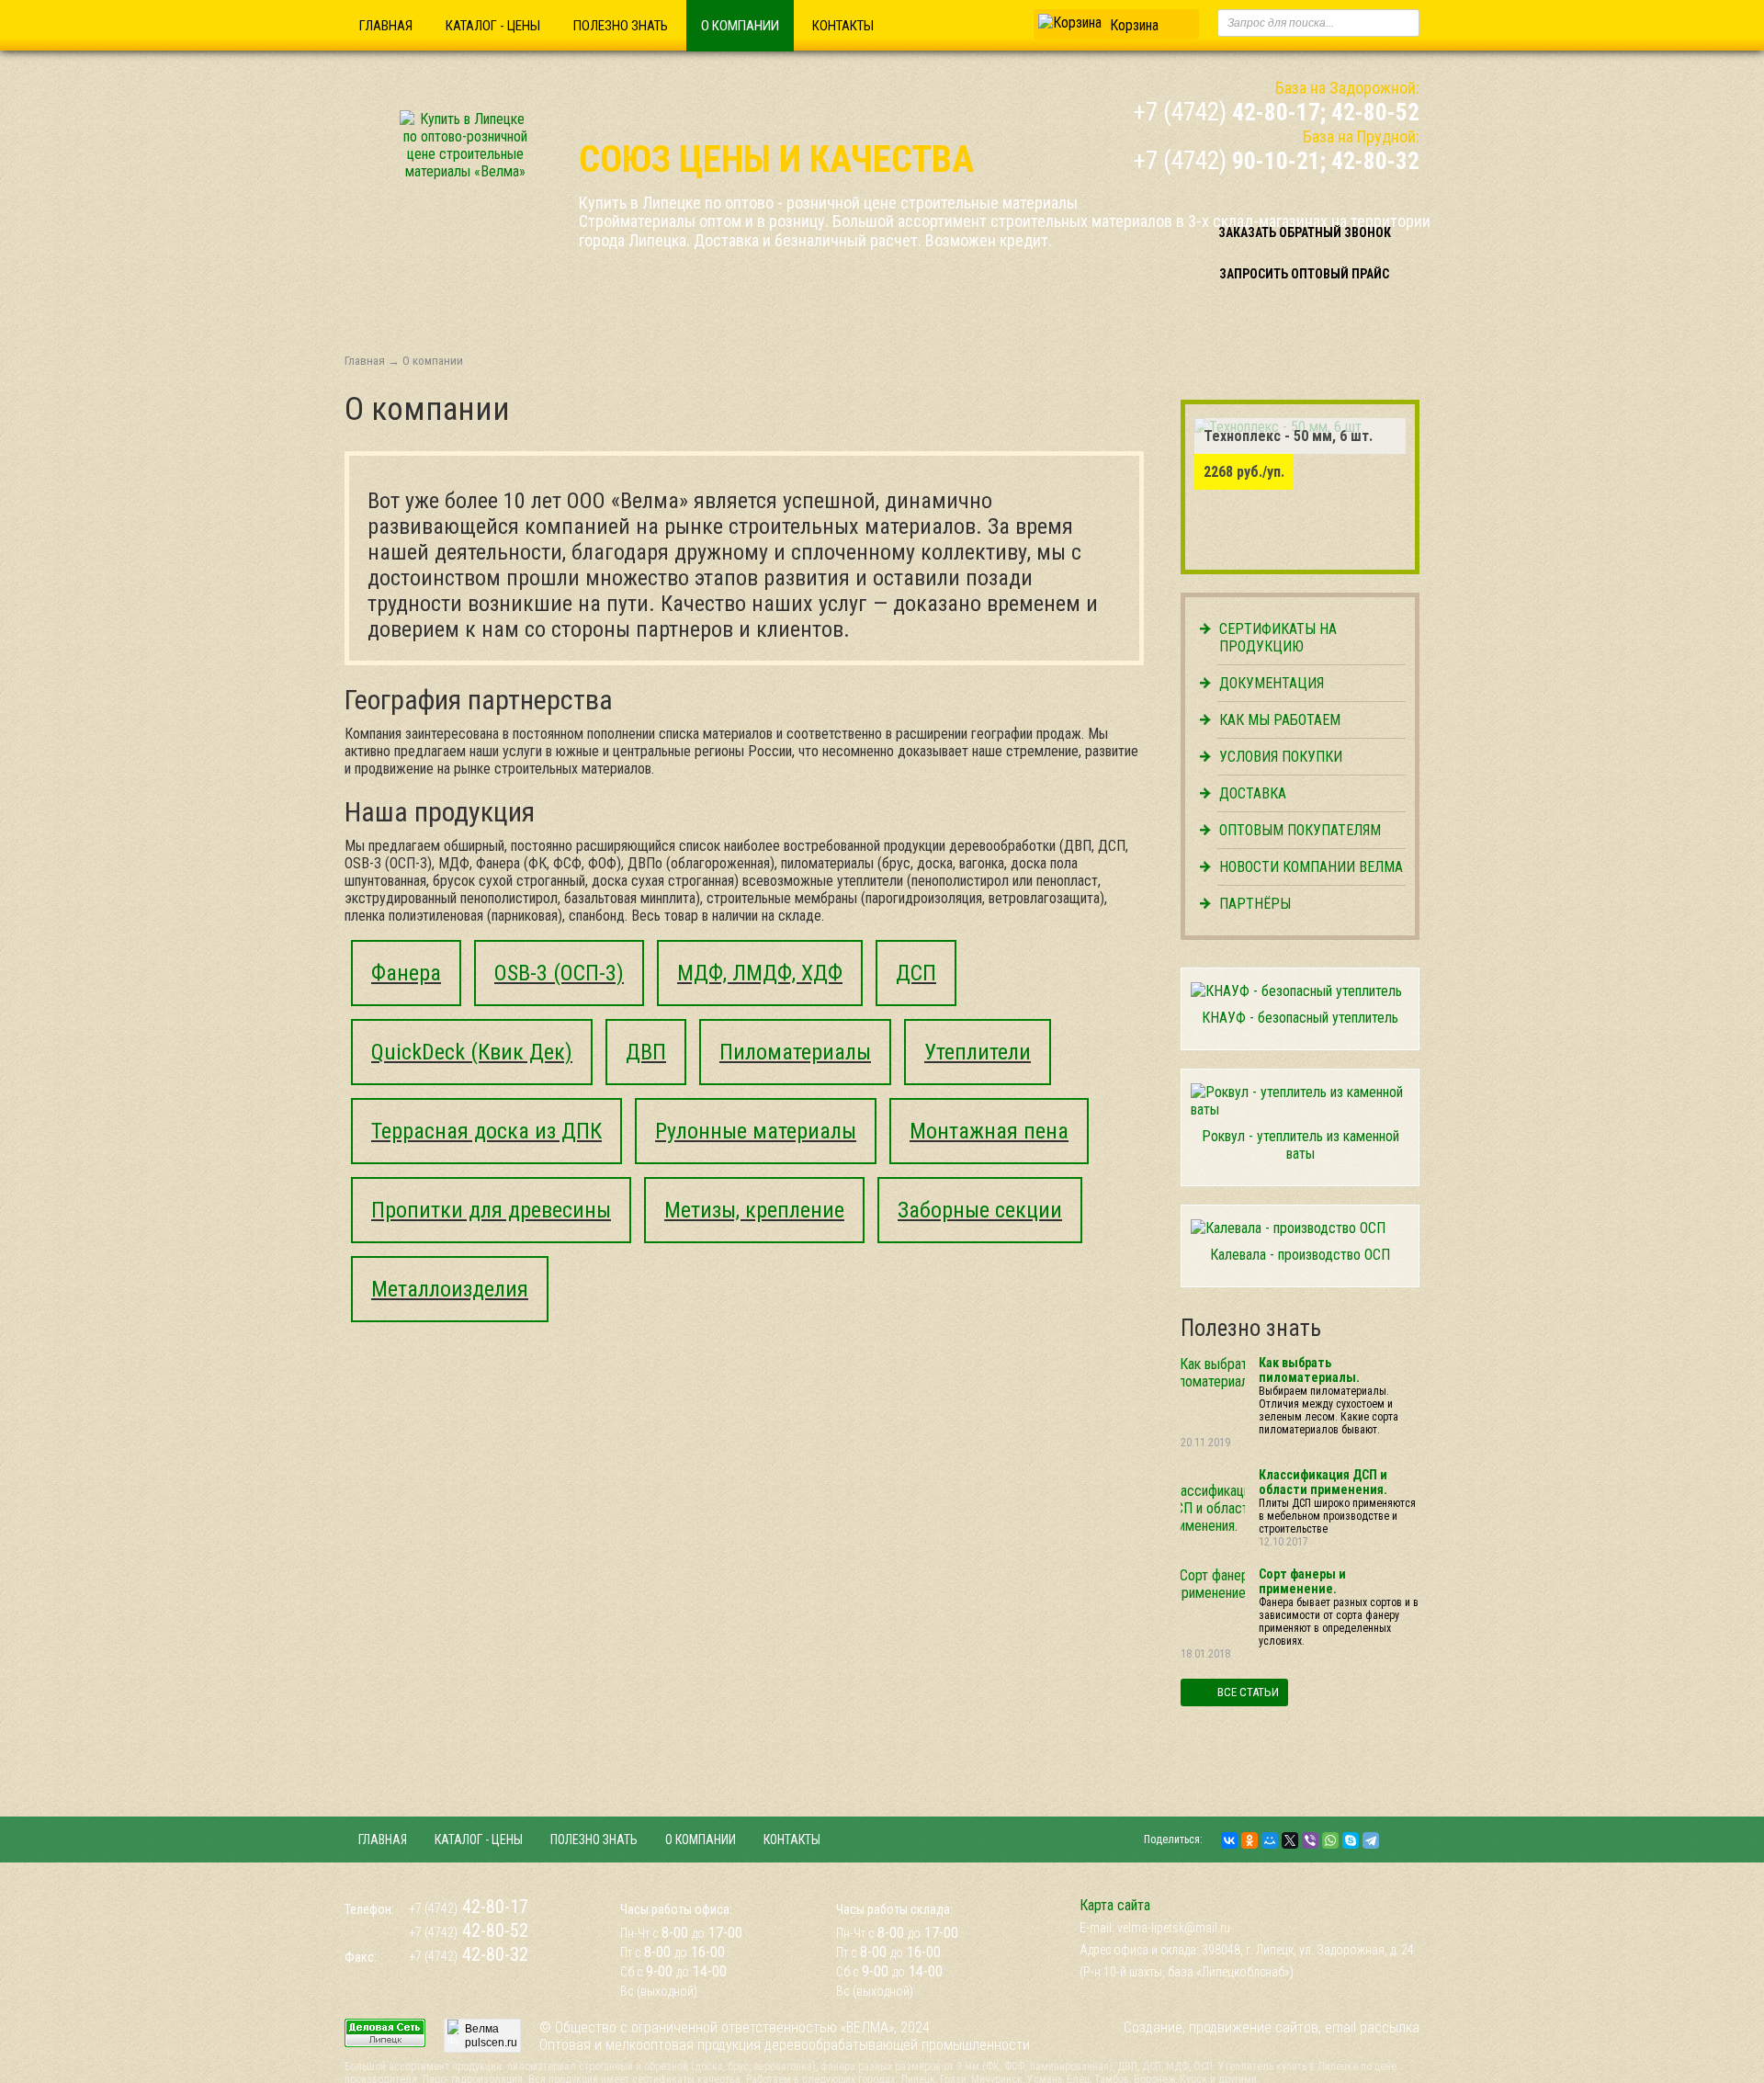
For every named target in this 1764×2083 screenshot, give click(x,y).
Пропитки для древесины (491, 1210)
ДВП (646, 1052)
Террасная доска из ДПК (486, 1131)
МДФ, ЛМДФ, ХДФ (760, 973)
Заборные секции (980, 1210)
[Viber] (1310, 1840)
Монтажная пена (989, 1131)
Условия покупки (1281, 757)
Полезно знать (621, 26)
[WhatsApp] (1330, 1840)
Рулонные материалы (756, 1131)
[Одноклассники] (1249, 1840)
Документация (1272, 683)
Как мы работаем (1280, 720)
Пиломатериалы (795, 1052)
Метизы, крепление (754, 1210)
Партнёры (1255, 904)
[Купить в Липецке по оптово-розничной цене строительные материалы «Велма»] (465, 171)
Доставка (1253, 793)
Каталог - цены (493, 26)
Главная (386, 26)
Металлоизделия (450, 1289)
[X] (1290, 1840)
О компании (740, 26)
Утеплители (978, 1052)
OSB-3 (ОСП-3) (559, 973)
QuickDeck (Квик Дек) (472, 1052)
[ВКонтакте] (1229, 1840)
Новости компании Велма (1311, 867)
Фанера (406, 973)
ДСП (916, 973)
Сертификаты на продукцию (1278, 638)
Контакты (843, 26)
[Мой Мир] (1270, 1840)
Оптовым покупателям (1300, 830)
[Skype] (1351, 1840)
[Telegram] (1371, 1840)
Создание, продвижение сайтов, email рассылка (1272, 2027)
